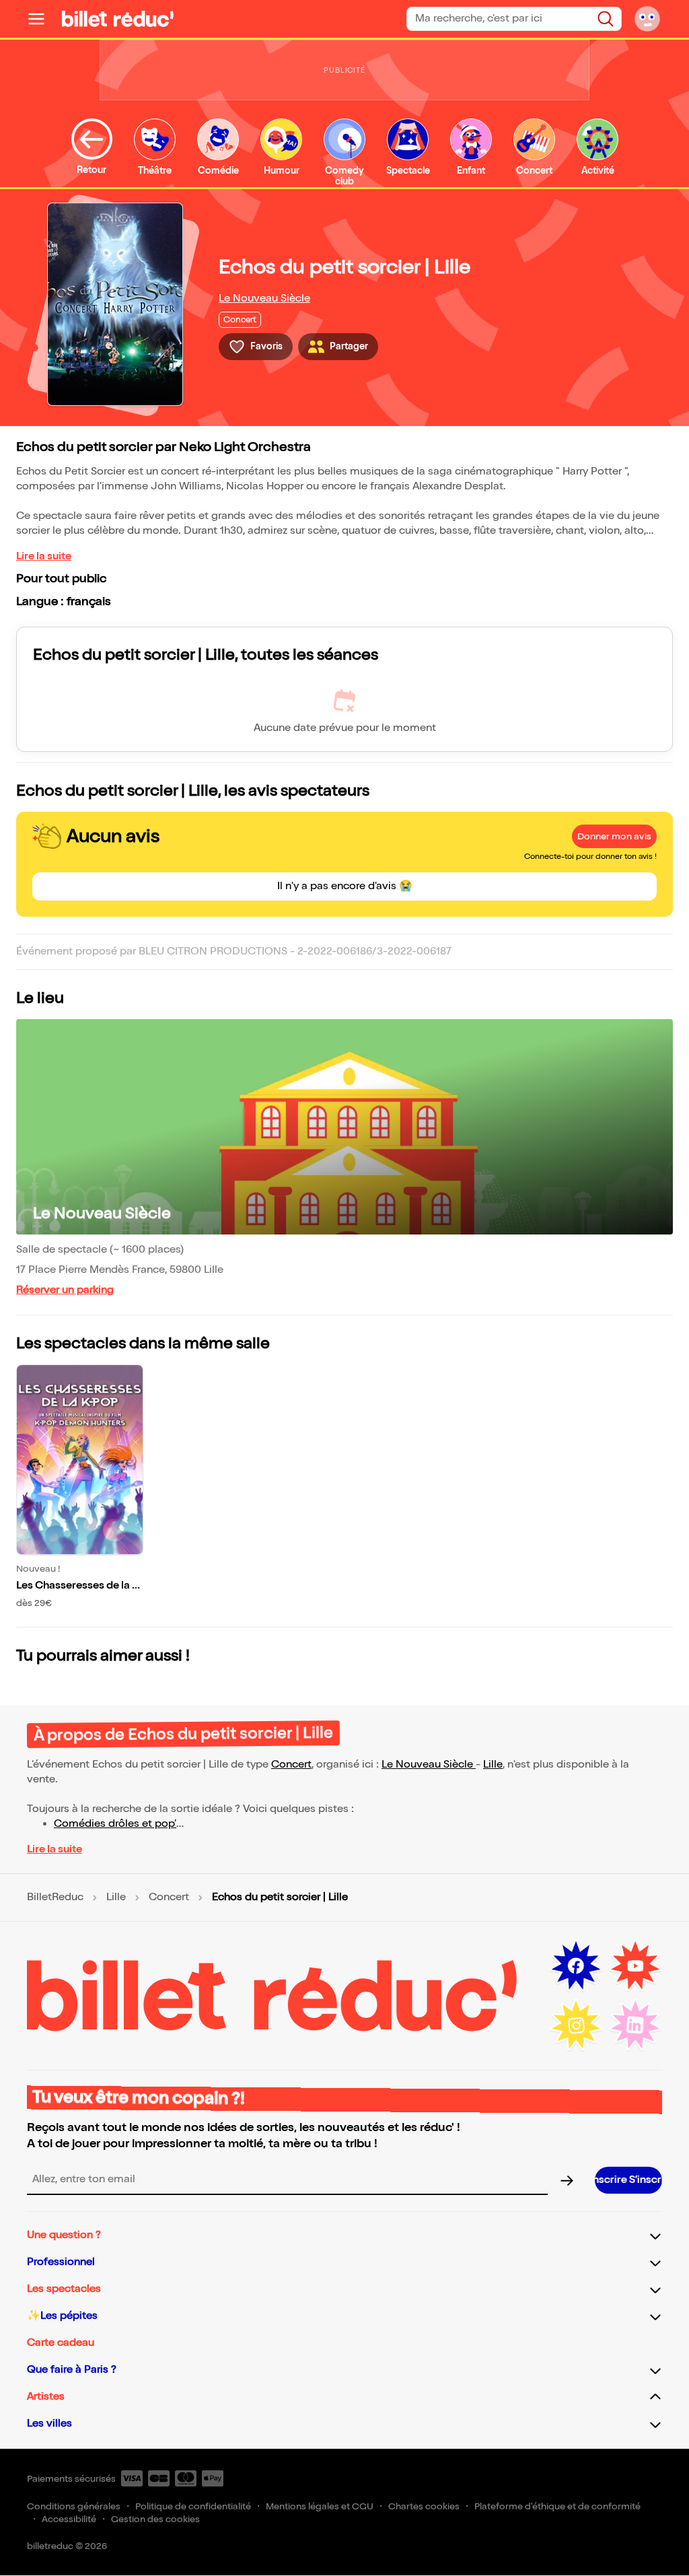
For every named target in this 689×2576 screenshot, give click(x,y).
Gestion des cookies (155, 2519)
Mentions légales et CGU (320, 2506)
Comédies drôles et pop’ (115, 1824)
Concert (291, 1765)
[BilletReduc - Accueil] (118, 19)
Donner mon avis (614, 836)
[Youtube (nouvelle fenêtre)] (635, 1966)
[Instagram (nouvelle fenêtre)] (576, 2025)
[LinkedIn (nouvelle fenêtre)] (635, 2025)
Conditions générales (74, 2506)
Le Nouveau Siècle (264, 299)
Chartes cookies (424, 2506)
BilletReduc (55, 1898)
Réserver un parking (65, 1290)
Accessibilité (69, 2519)
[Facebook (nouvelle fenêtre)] (576, 1966)
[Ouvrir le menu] (42, 19)
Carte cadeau (61, 2343)
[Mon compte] (647, 19)
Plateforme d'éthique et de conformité (557, 2506)
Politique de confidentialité (193, 2506)
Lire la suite (44, 556)
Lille (493, 1765)
